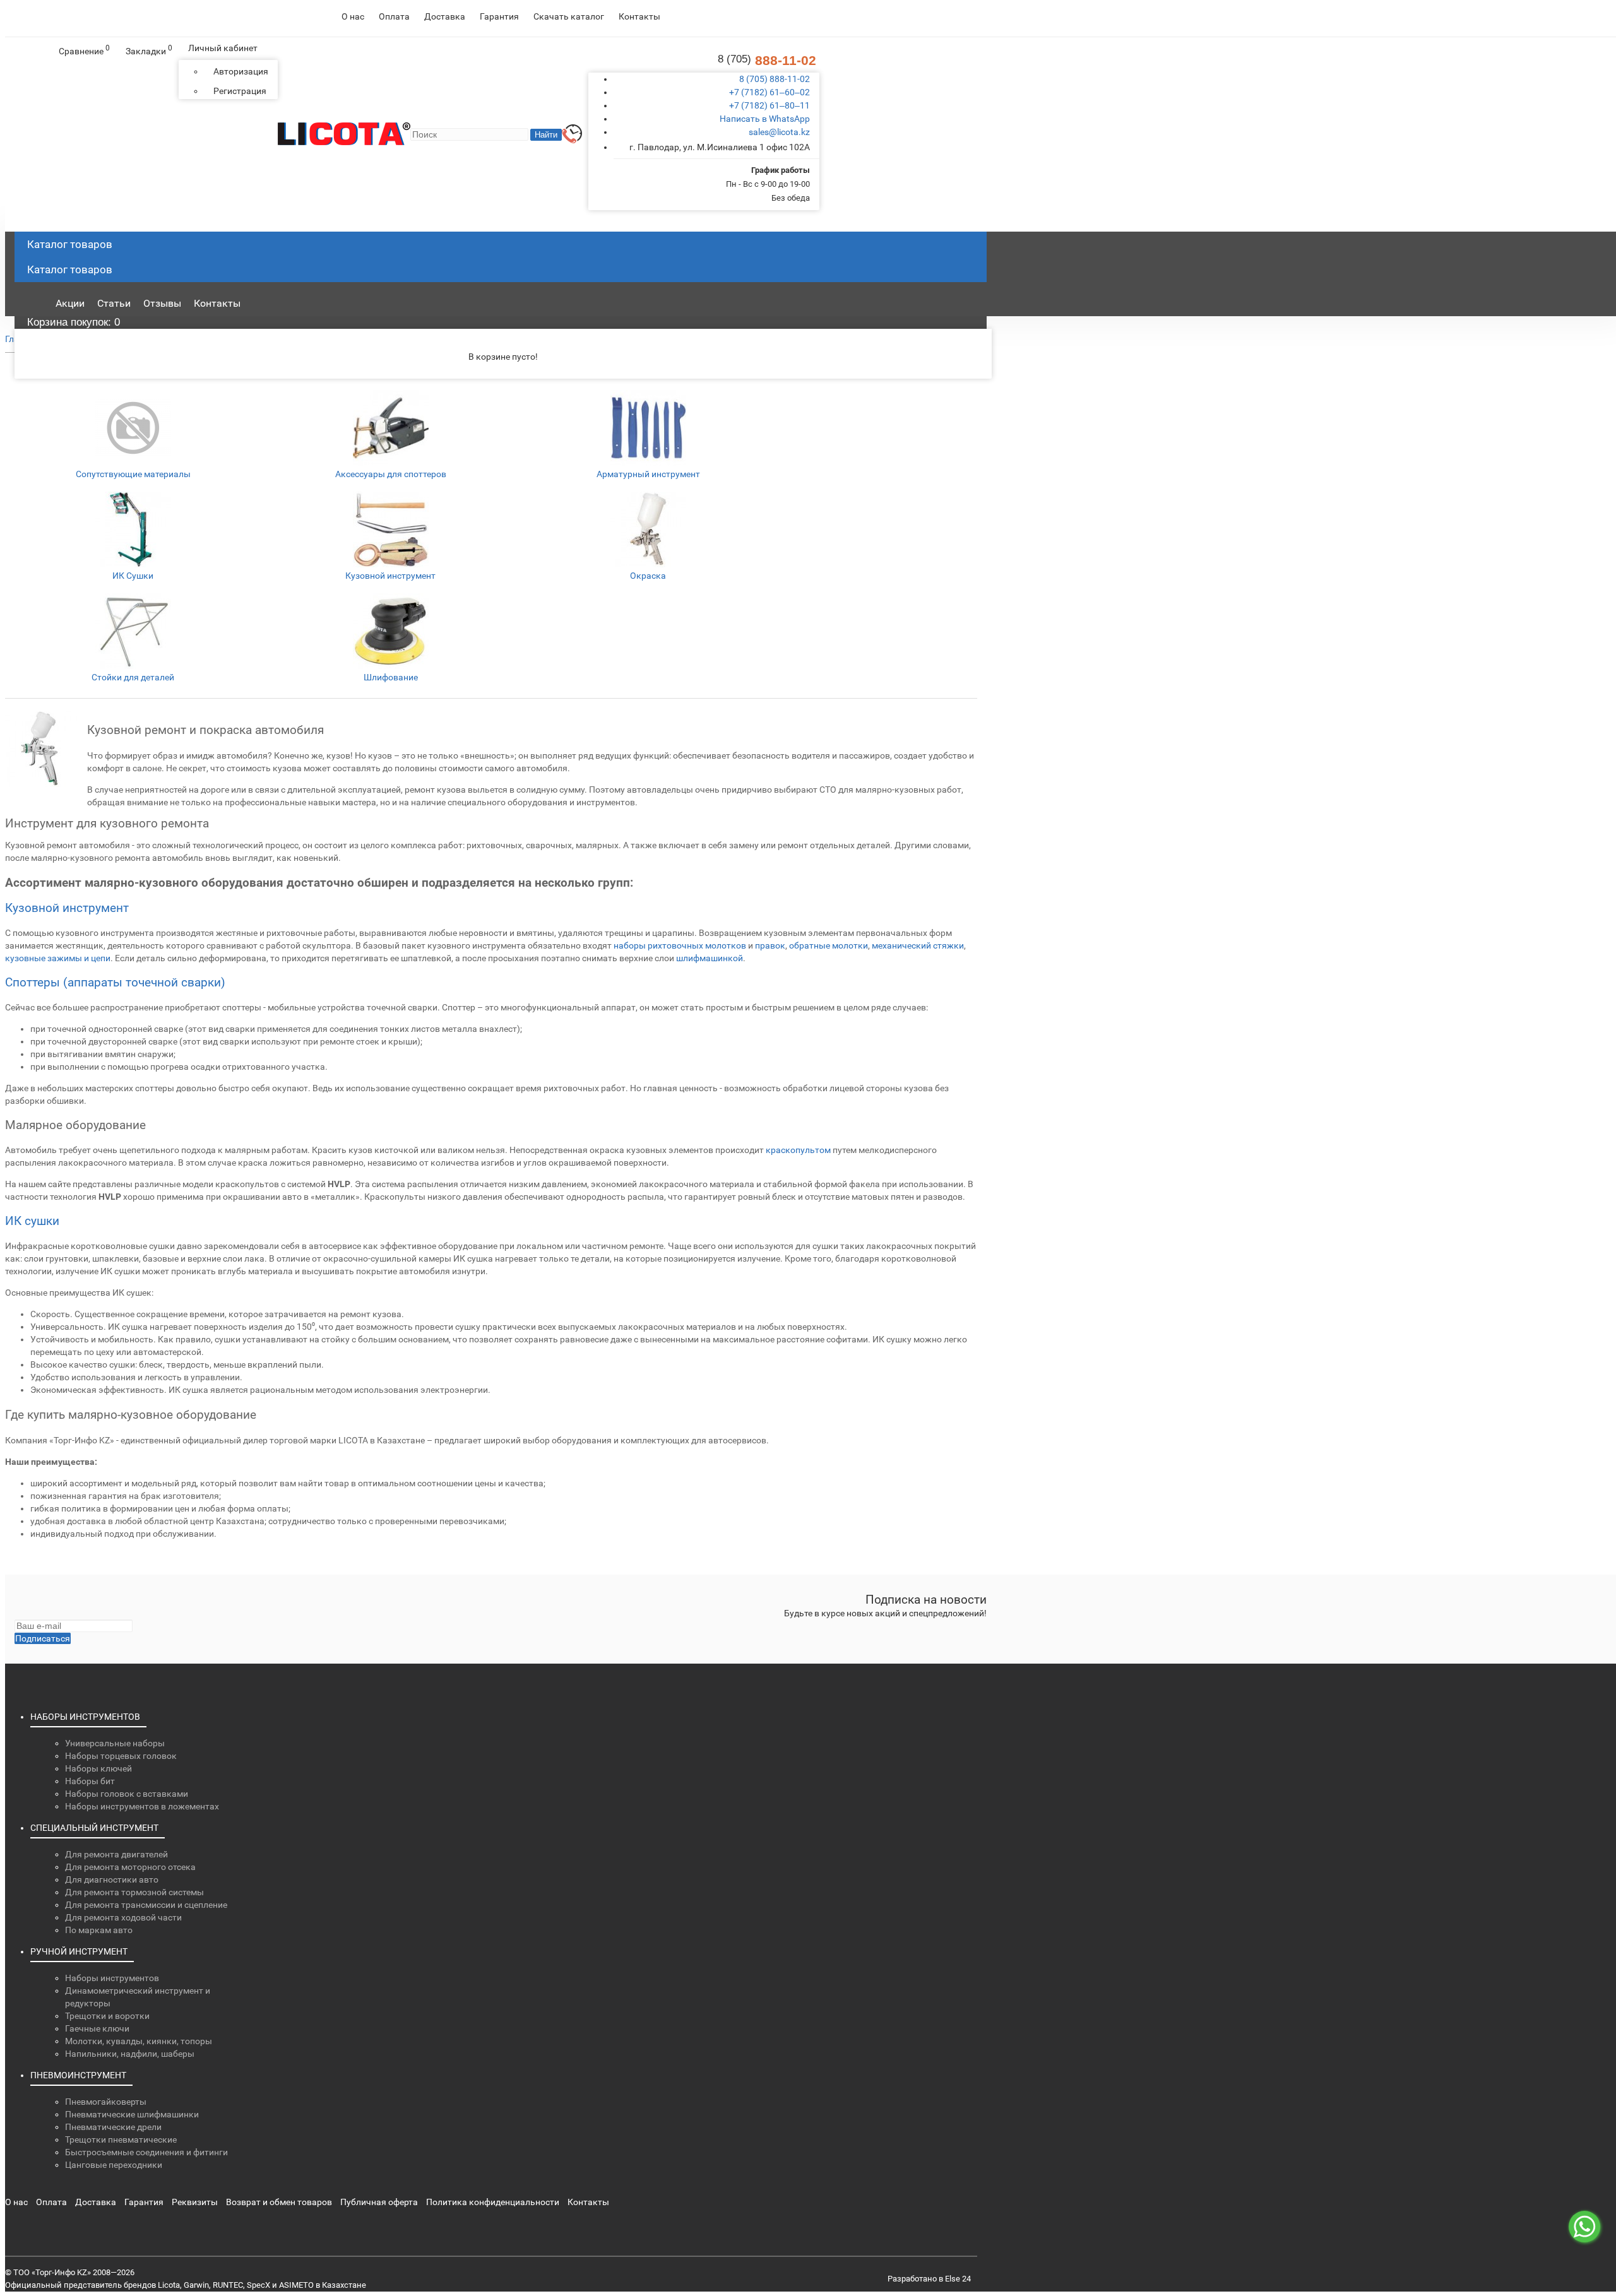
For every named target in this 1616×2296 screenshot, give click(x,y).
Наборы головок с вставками (127, 1794)
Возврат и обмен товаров (279, 2202)
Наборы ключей (98, 1768)
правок (770, 945)
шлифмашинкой (710, 958)
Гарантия (499, 16)
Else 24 (958, 2279)
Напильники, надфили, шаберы (130, 2054)
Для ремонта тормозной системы (134, 1892)
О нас (353, 16)
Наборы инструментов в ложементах (142, 1806)
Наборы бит (90, 1781)
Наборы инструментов (85, 1717)
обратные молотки (829, 945)
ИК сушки (32, 1221)
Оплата (394, 16)
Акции (70, 303)
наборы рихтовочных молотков (680, 945)
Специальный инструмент (94, 1828)
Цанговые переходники (114, 2165)
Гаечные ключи (97, 2028)
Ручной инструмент (79, 1951)
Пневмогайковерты (106, 2102)
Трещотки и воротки (107, 2016)
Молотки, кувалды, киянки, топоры (139, 2041)
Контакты (639, 16)
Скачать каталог (569, 16)
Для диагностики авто (112, 1879)
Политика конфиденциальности (493, 2202)
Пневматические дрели (113, 2127)
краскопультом (798, 1150)
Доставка (445, 16)
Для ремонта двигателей (116, 1854)
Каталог (70, 269)
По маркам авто (99, 1930)
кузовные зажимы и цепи (58, 958)
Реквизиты (195, 2202)
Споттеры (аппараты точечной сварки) (115, 982)
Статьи (114, 303)
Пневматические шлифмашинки (132, 2114)
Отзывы (162, 303)
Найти (546, 135)
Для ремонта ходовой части (123, 1917)
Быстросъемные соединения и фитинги (146, 2152)
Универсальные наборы (115, 1743)
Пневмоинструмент (78, 2075)
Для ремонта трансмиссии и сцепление (146, 1905)
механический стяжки (918, 945)
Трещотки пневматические (121, 2139)
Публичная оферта (379, 2202)
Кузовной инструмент (67, 908)
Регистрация (240, 91)
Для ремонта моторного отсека (130, 1867)
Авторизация (241, 71)
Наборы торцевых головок (121, 1756)
